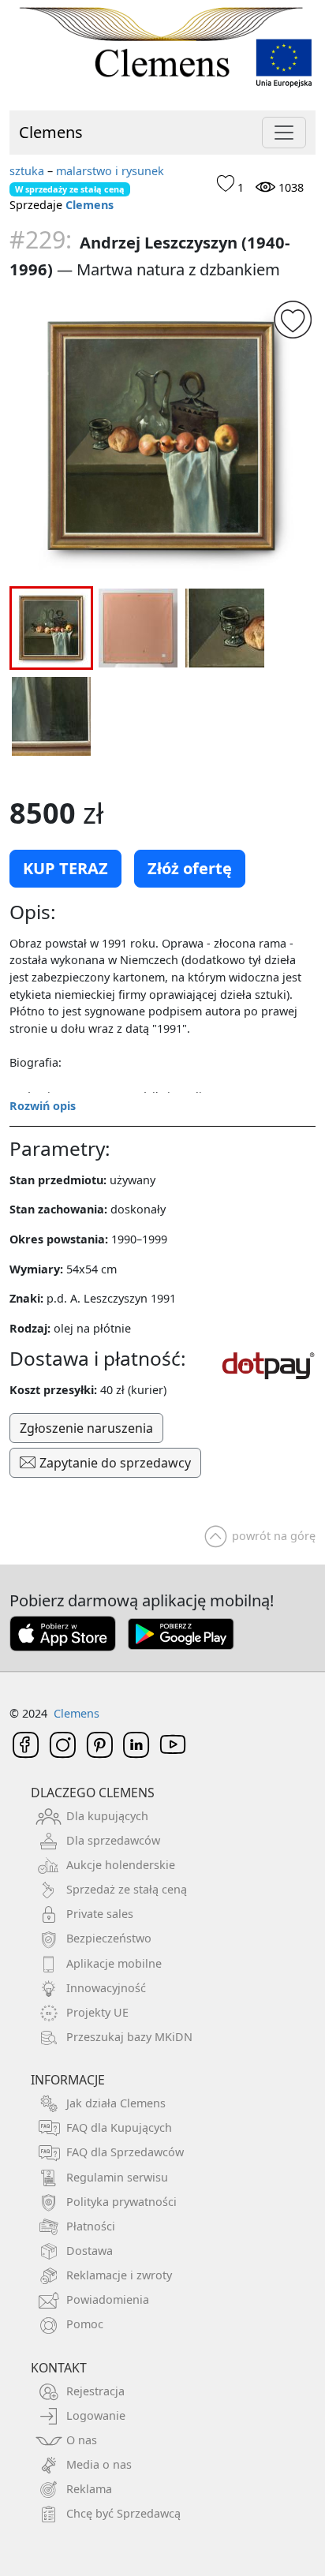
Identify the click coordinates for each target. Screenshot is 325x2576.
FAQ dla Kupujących (119, 2127)
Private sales (100, 1914)
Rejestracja (95, 2391)
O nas (82, 2440)
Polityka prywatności (121, 2202)
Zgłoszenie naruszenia (86, 1428)
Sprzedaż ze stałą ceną (127, 1889)
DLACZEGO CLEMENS (93, 1793)
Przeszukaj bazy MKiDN (129, 2037)
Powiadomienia (108, 2299)
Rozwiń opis (43, 1106)
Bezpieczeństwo (109, 1938)
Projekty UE (97, 2012)
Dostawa (90, 2251)
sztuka (27, 171)
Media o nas (99, 2464)
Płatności (91, 2226)
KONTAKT (59, 2368)
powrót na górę (274, 1536)
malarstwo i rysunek (110, 171)
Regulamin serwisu (117, 2177)
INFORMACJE (68, 2080)
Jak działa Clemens (116, 2103)
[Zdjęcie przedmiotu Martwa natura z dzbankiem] (162, 437)
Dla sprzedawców (113, 1840)
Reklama (89, 2489)
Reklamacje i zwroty (119, 2275)
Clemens (51, 132)
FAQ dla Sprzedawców (125, 2152)
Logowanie (96, 2415)
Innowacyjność (106, 1988)
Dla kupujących (107, 1816)
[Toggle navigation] (284, 133)
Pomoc (85, 2324)
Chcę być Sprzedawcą (123, 2513)
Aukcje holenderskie (121, 1865)
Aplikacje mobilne (114, 1963)
